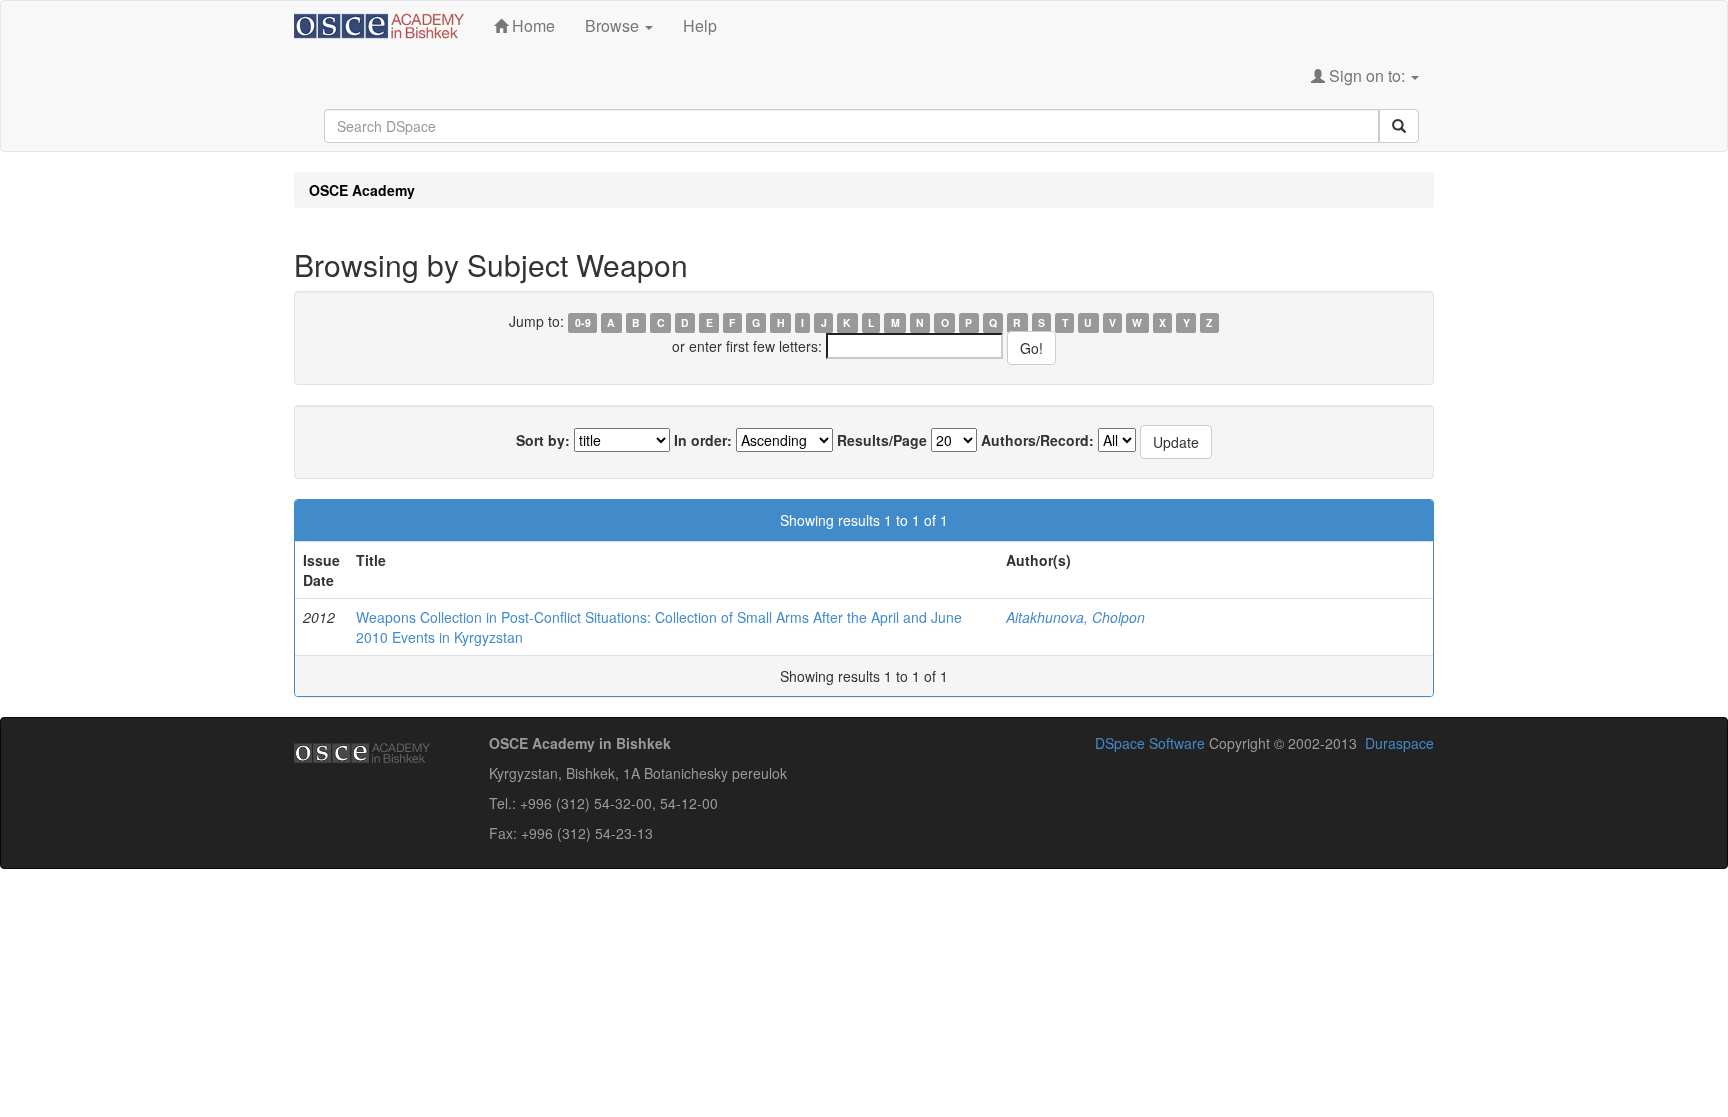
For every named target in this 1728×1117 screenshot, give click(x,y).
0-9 (583, 322)
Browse (614, 25)
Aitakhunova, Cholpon (1075, 617)
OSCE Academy (362, 190)
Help (700, 25)
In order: (703, 440)
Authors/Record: (1037, 440)
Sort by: (543, 440)
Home (531, 25)
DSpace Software (1150, 743)
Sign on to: (1367, 75)
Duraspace (1399, 743)
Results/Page (882, 440)
